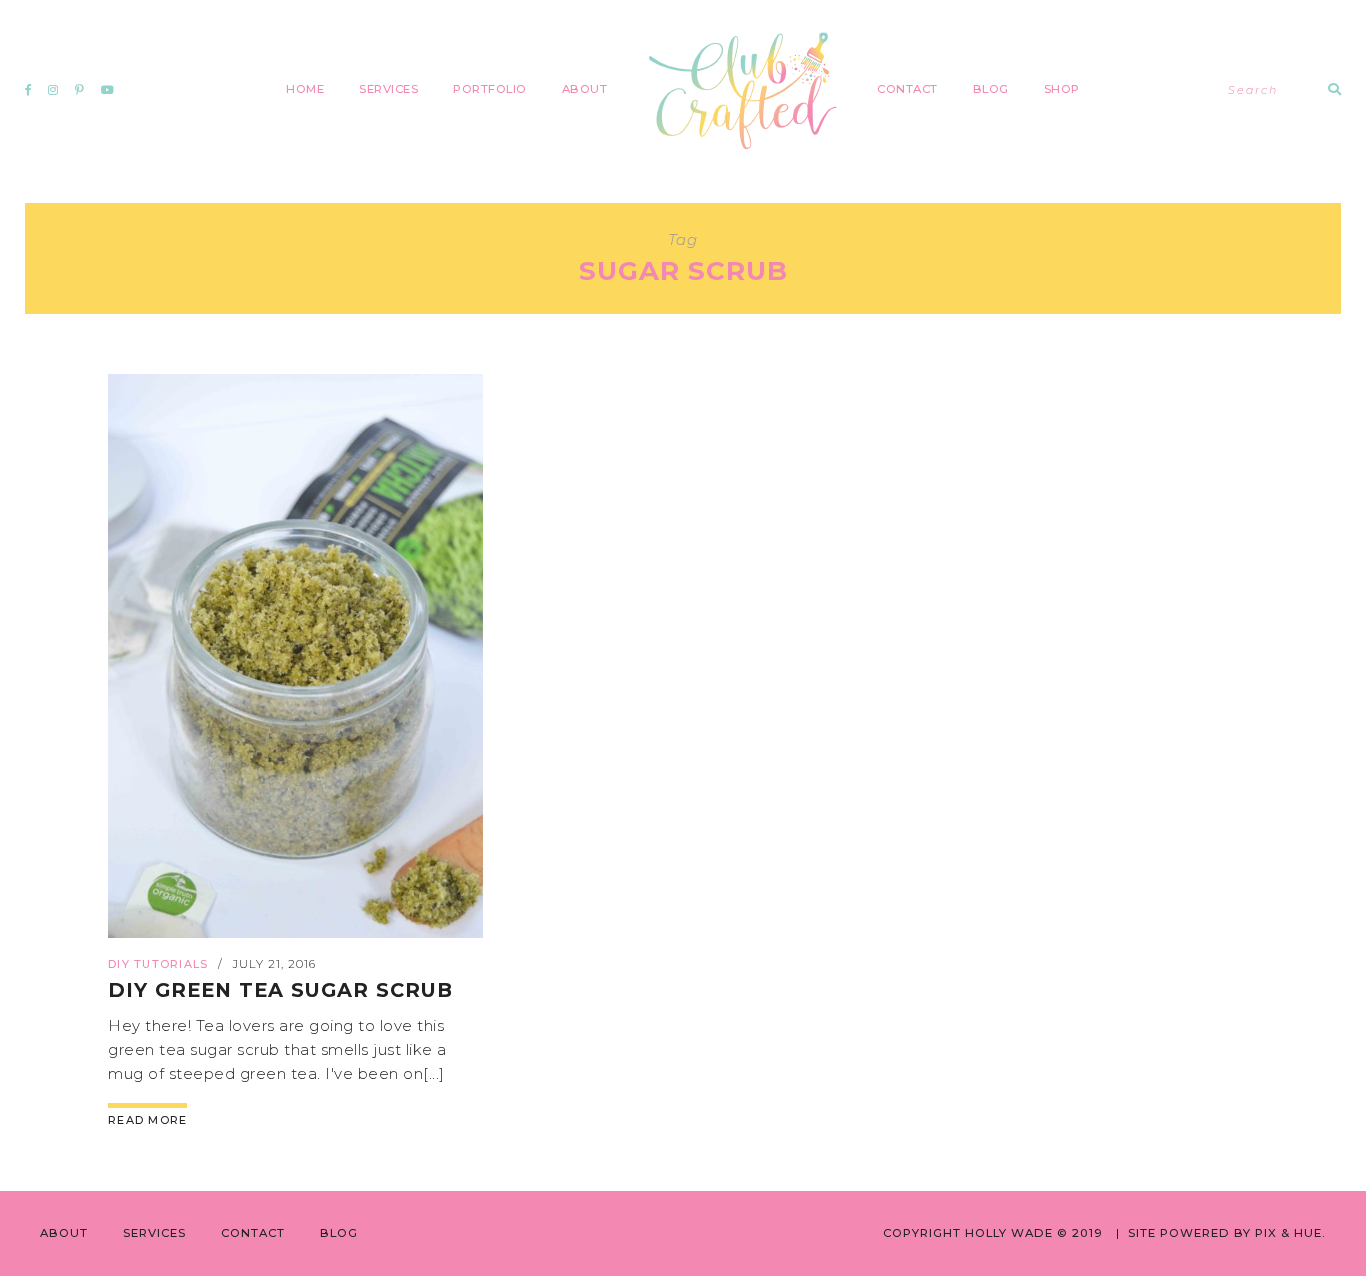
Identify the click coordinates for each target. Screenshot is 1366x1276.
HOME (305, 89)
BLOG (991, 89)
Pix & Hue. (1290, 1233)
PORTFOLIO (490, 89)
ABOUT (585, 89)
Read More (147, 1120)
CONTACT (907, 89)
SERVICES (388, 89)
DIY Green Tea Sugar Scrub (280, 990)
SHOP (1062, 89)
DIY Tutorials (158, 964)
